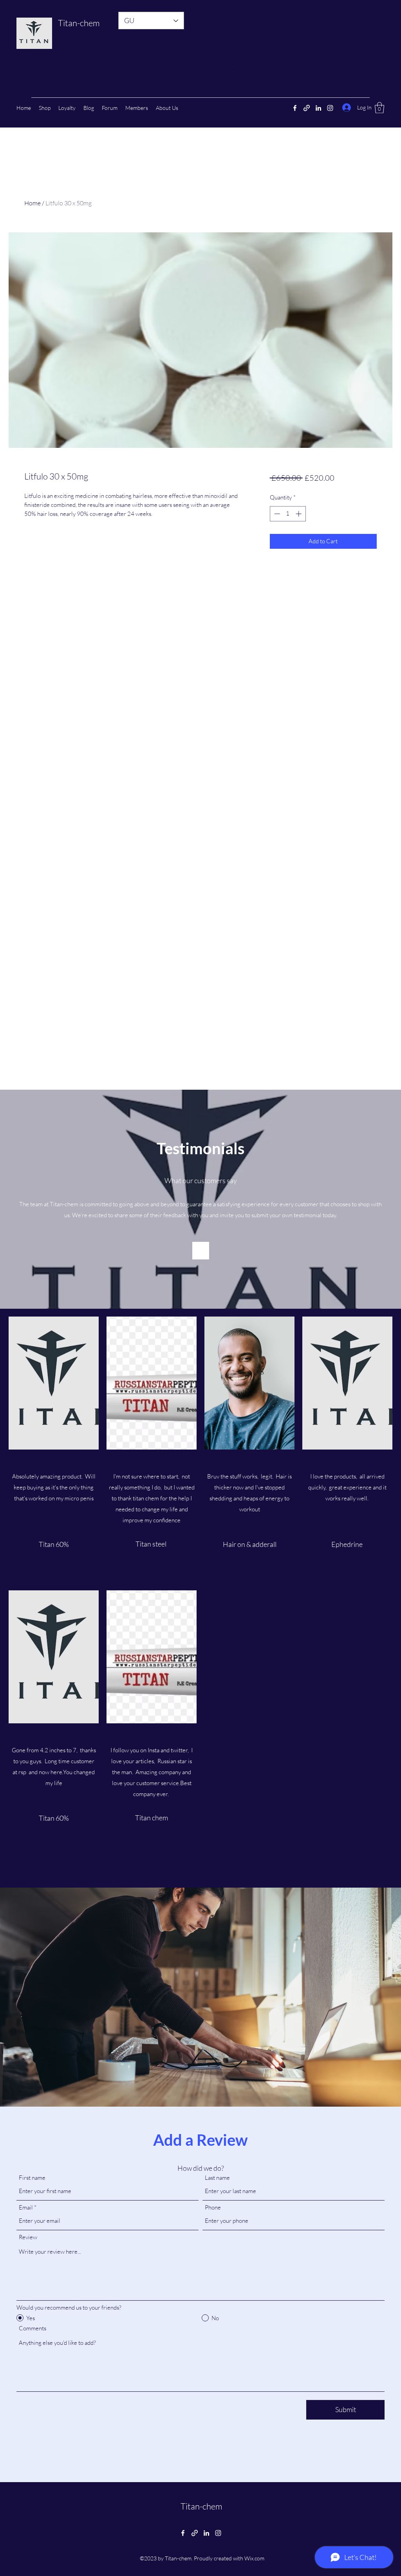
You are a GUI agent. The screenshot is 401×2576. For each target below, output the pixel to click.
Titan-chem (79, 23)
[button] (379, 108)
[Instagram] (330, 108)
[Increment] (299, 514)
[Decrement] (276, 514)
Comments (33, 2328)
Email (26, 2207)
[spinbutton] (288, 514)
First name (32, 2178)
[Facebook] (295, 108)
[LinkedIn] (318, 108)
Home (33, 203)
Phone (213, 2207)
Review (28, 2237)
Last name (217, 2178)
